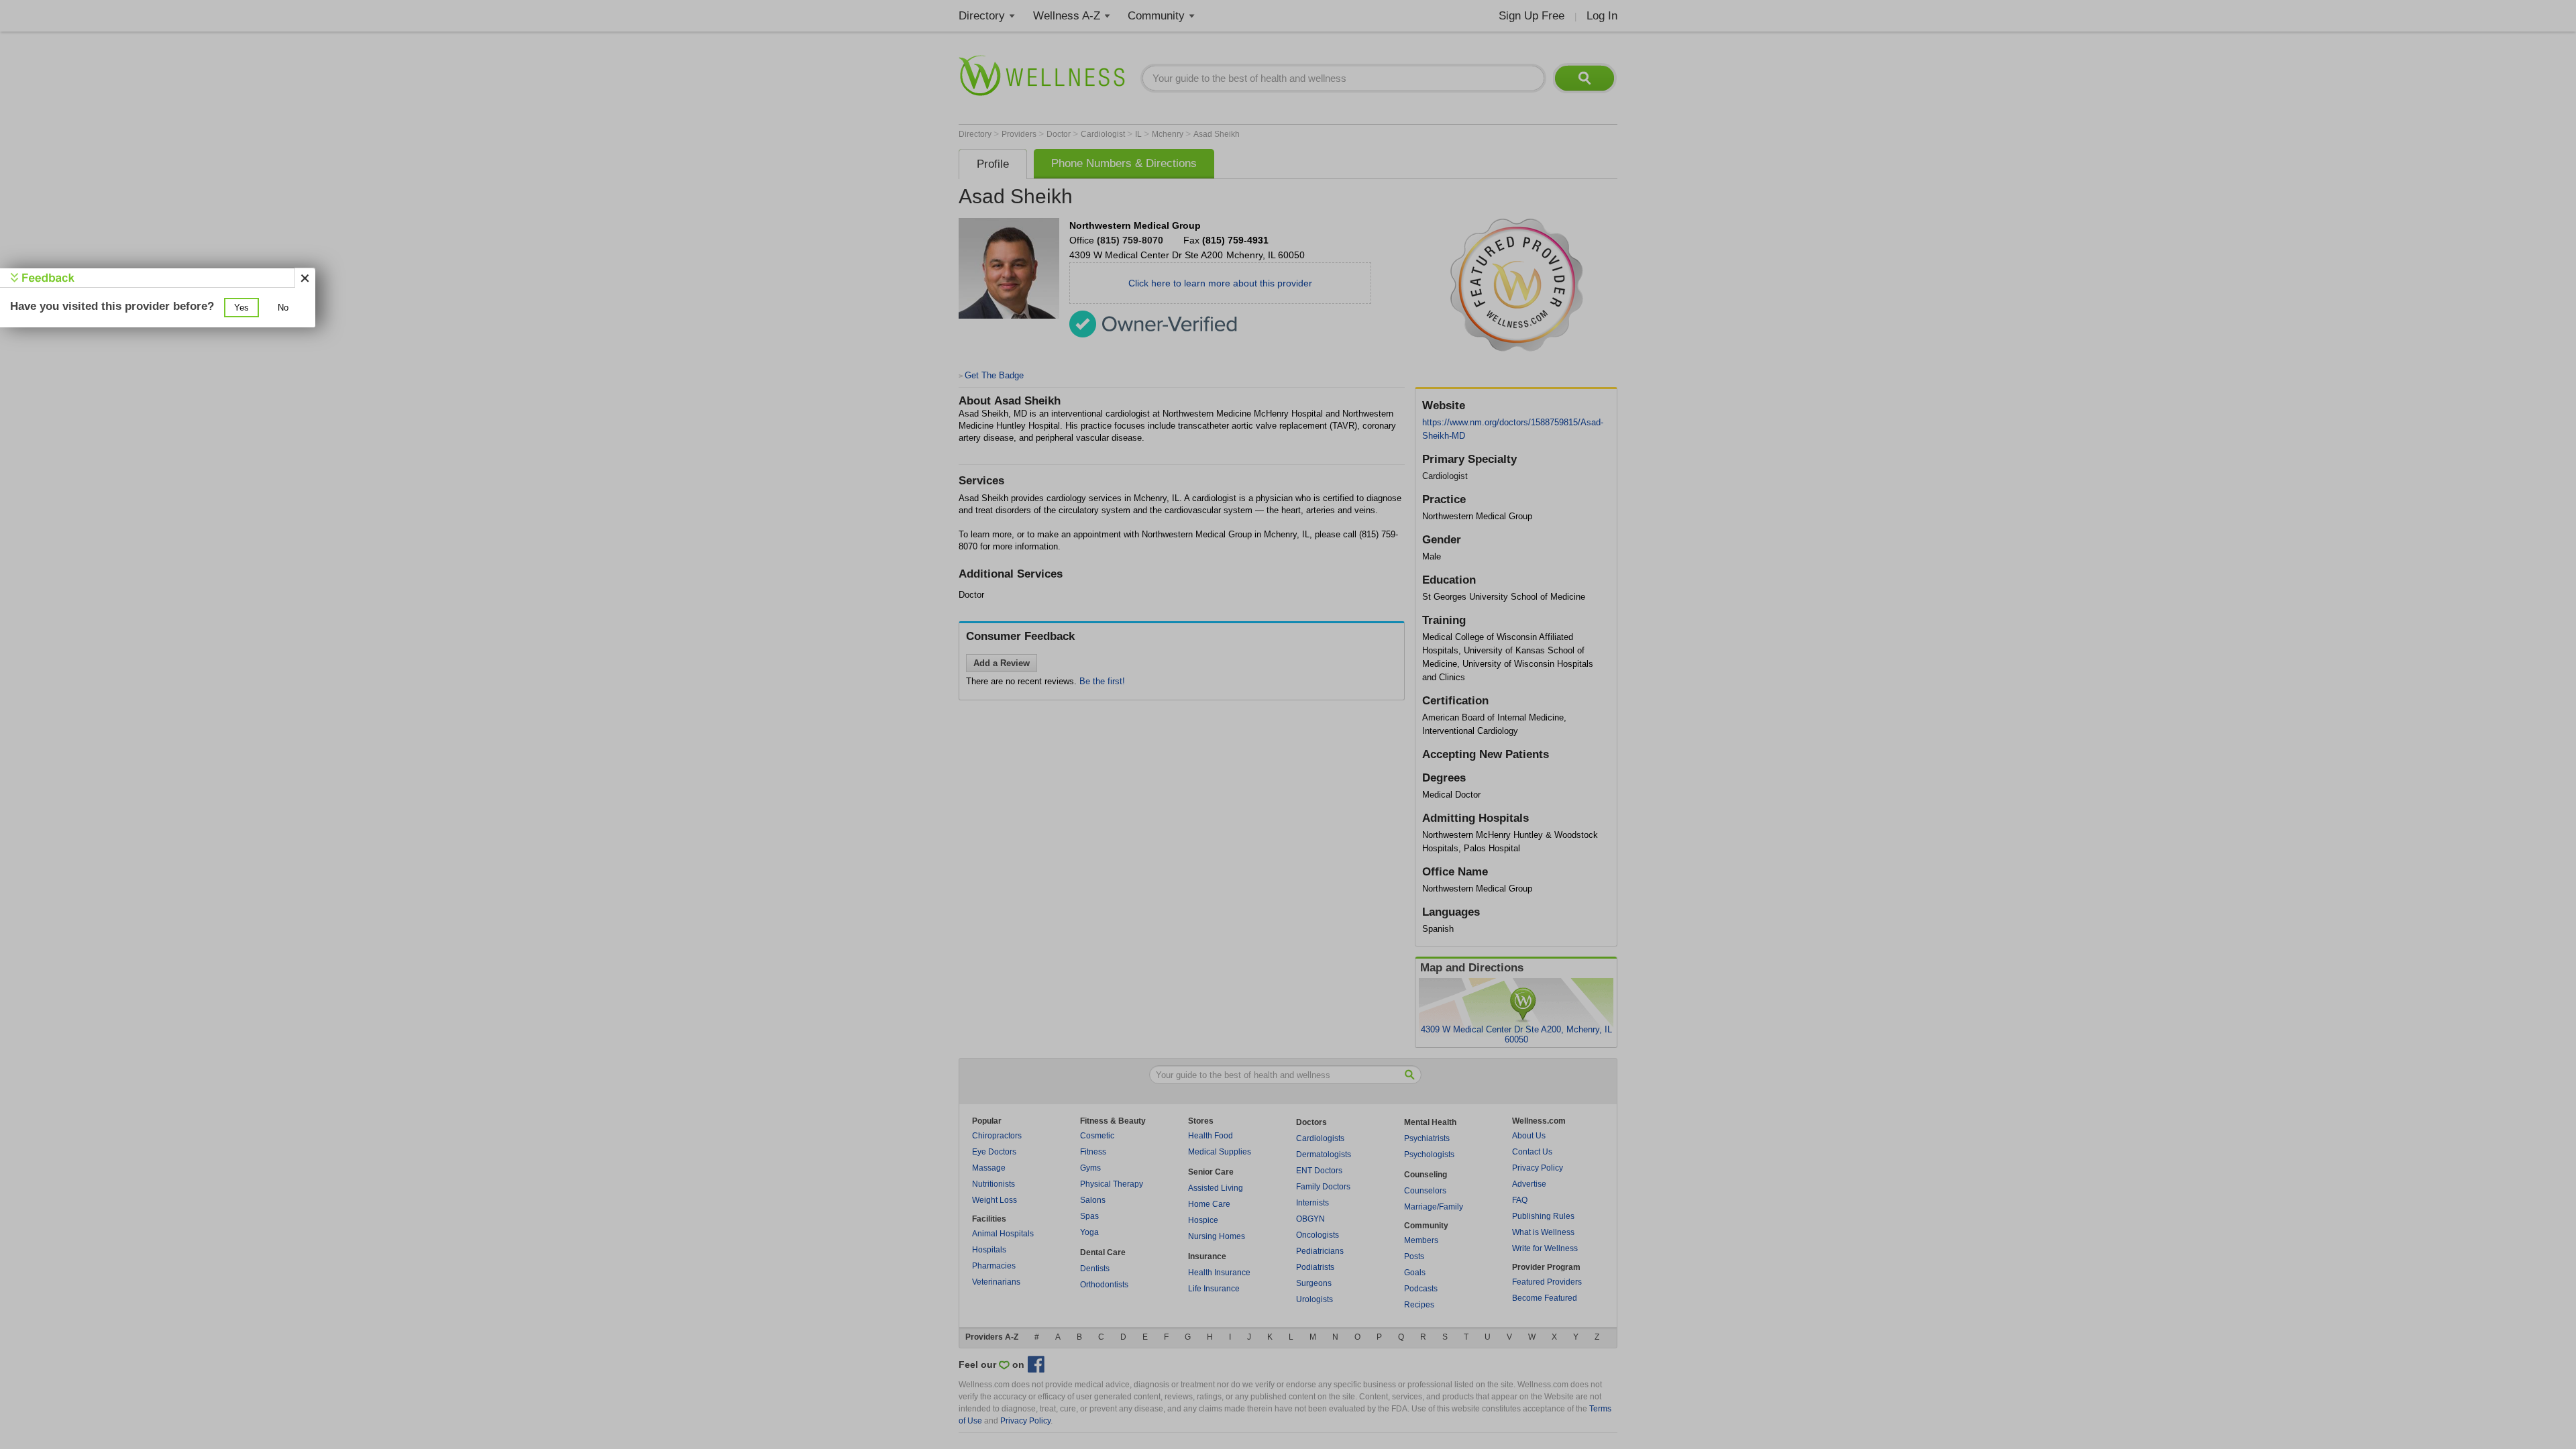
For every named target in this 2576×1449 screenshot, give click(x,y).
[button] (241, 308)
